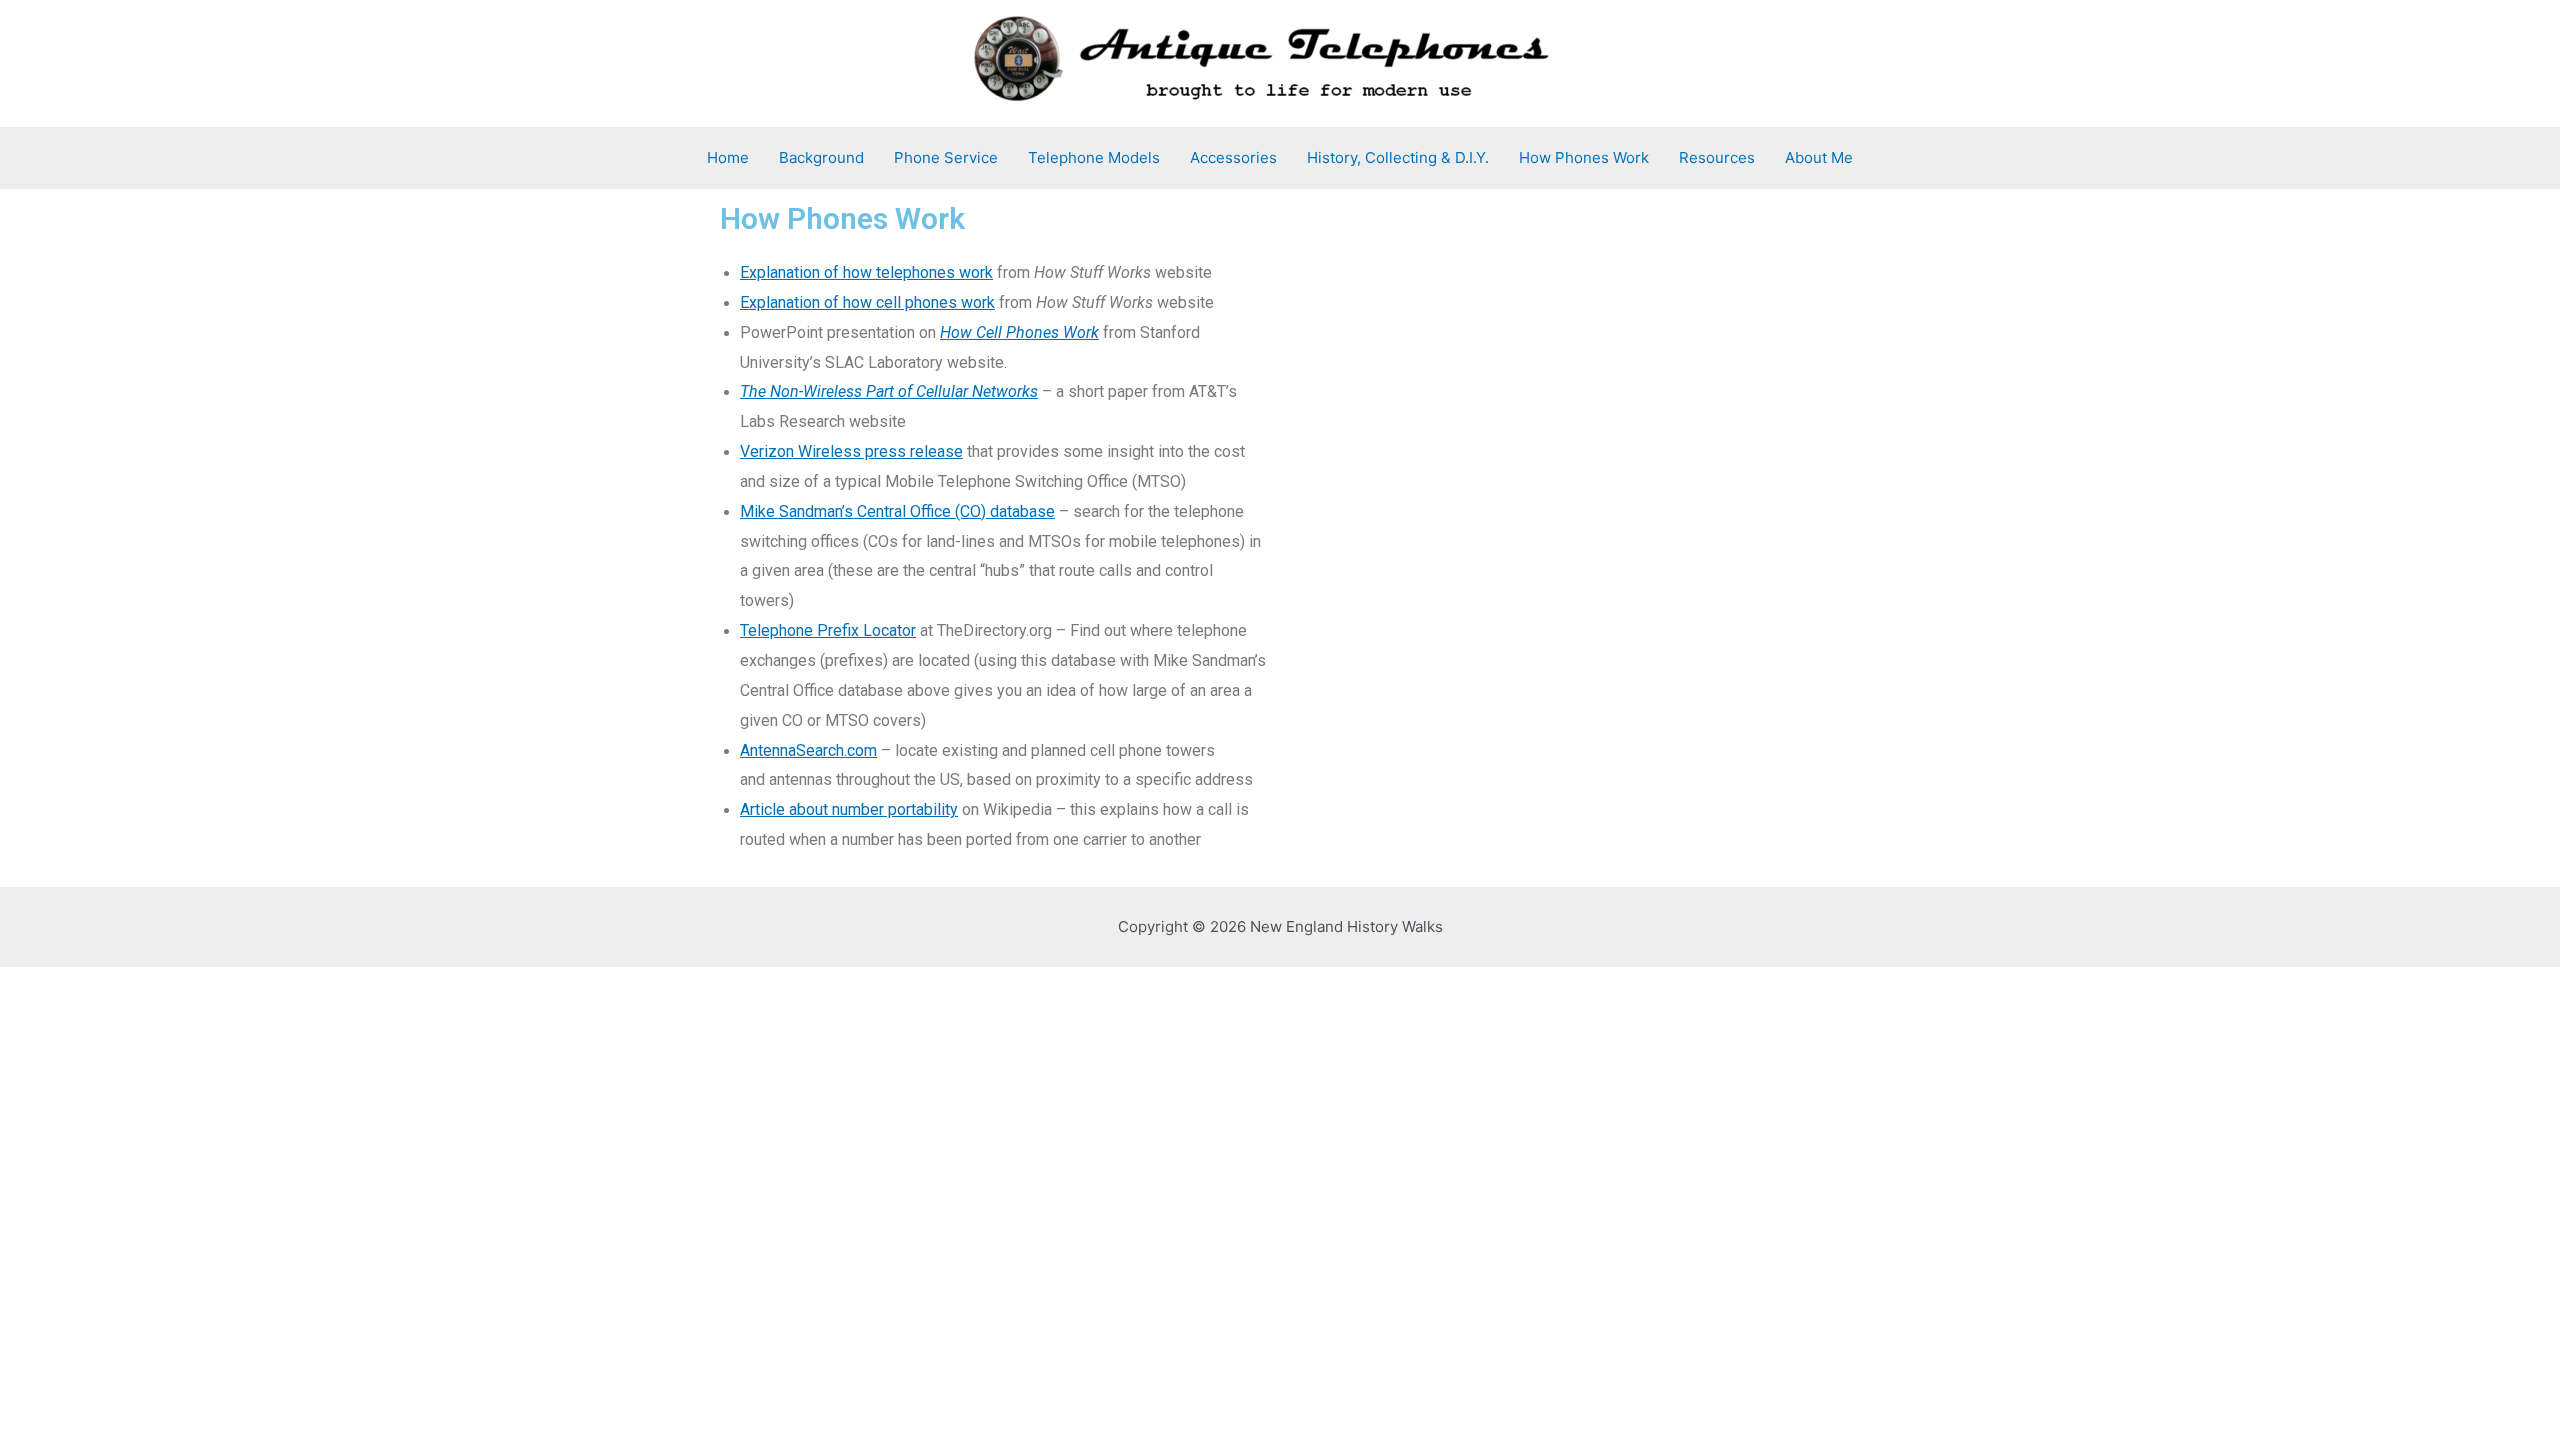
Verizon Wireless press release (851, 451)
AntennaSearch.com (808, 750)
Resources (1717, 157)
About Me (1819, 157)
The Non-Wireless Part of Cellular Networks (889, 391)
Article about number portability (849, 809)
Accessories (1233, 157)
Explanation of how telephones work (866, 272)
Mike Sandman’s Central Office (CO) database (897, 511)
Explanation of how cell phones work (867, 302)
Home (728, 157)
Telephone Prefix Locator (828, 630)
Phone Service (946, 157)
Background (821, 157)
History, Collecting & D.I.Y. (1398, 157)
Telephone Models (1094, 157)
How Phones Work (1584, 157)
